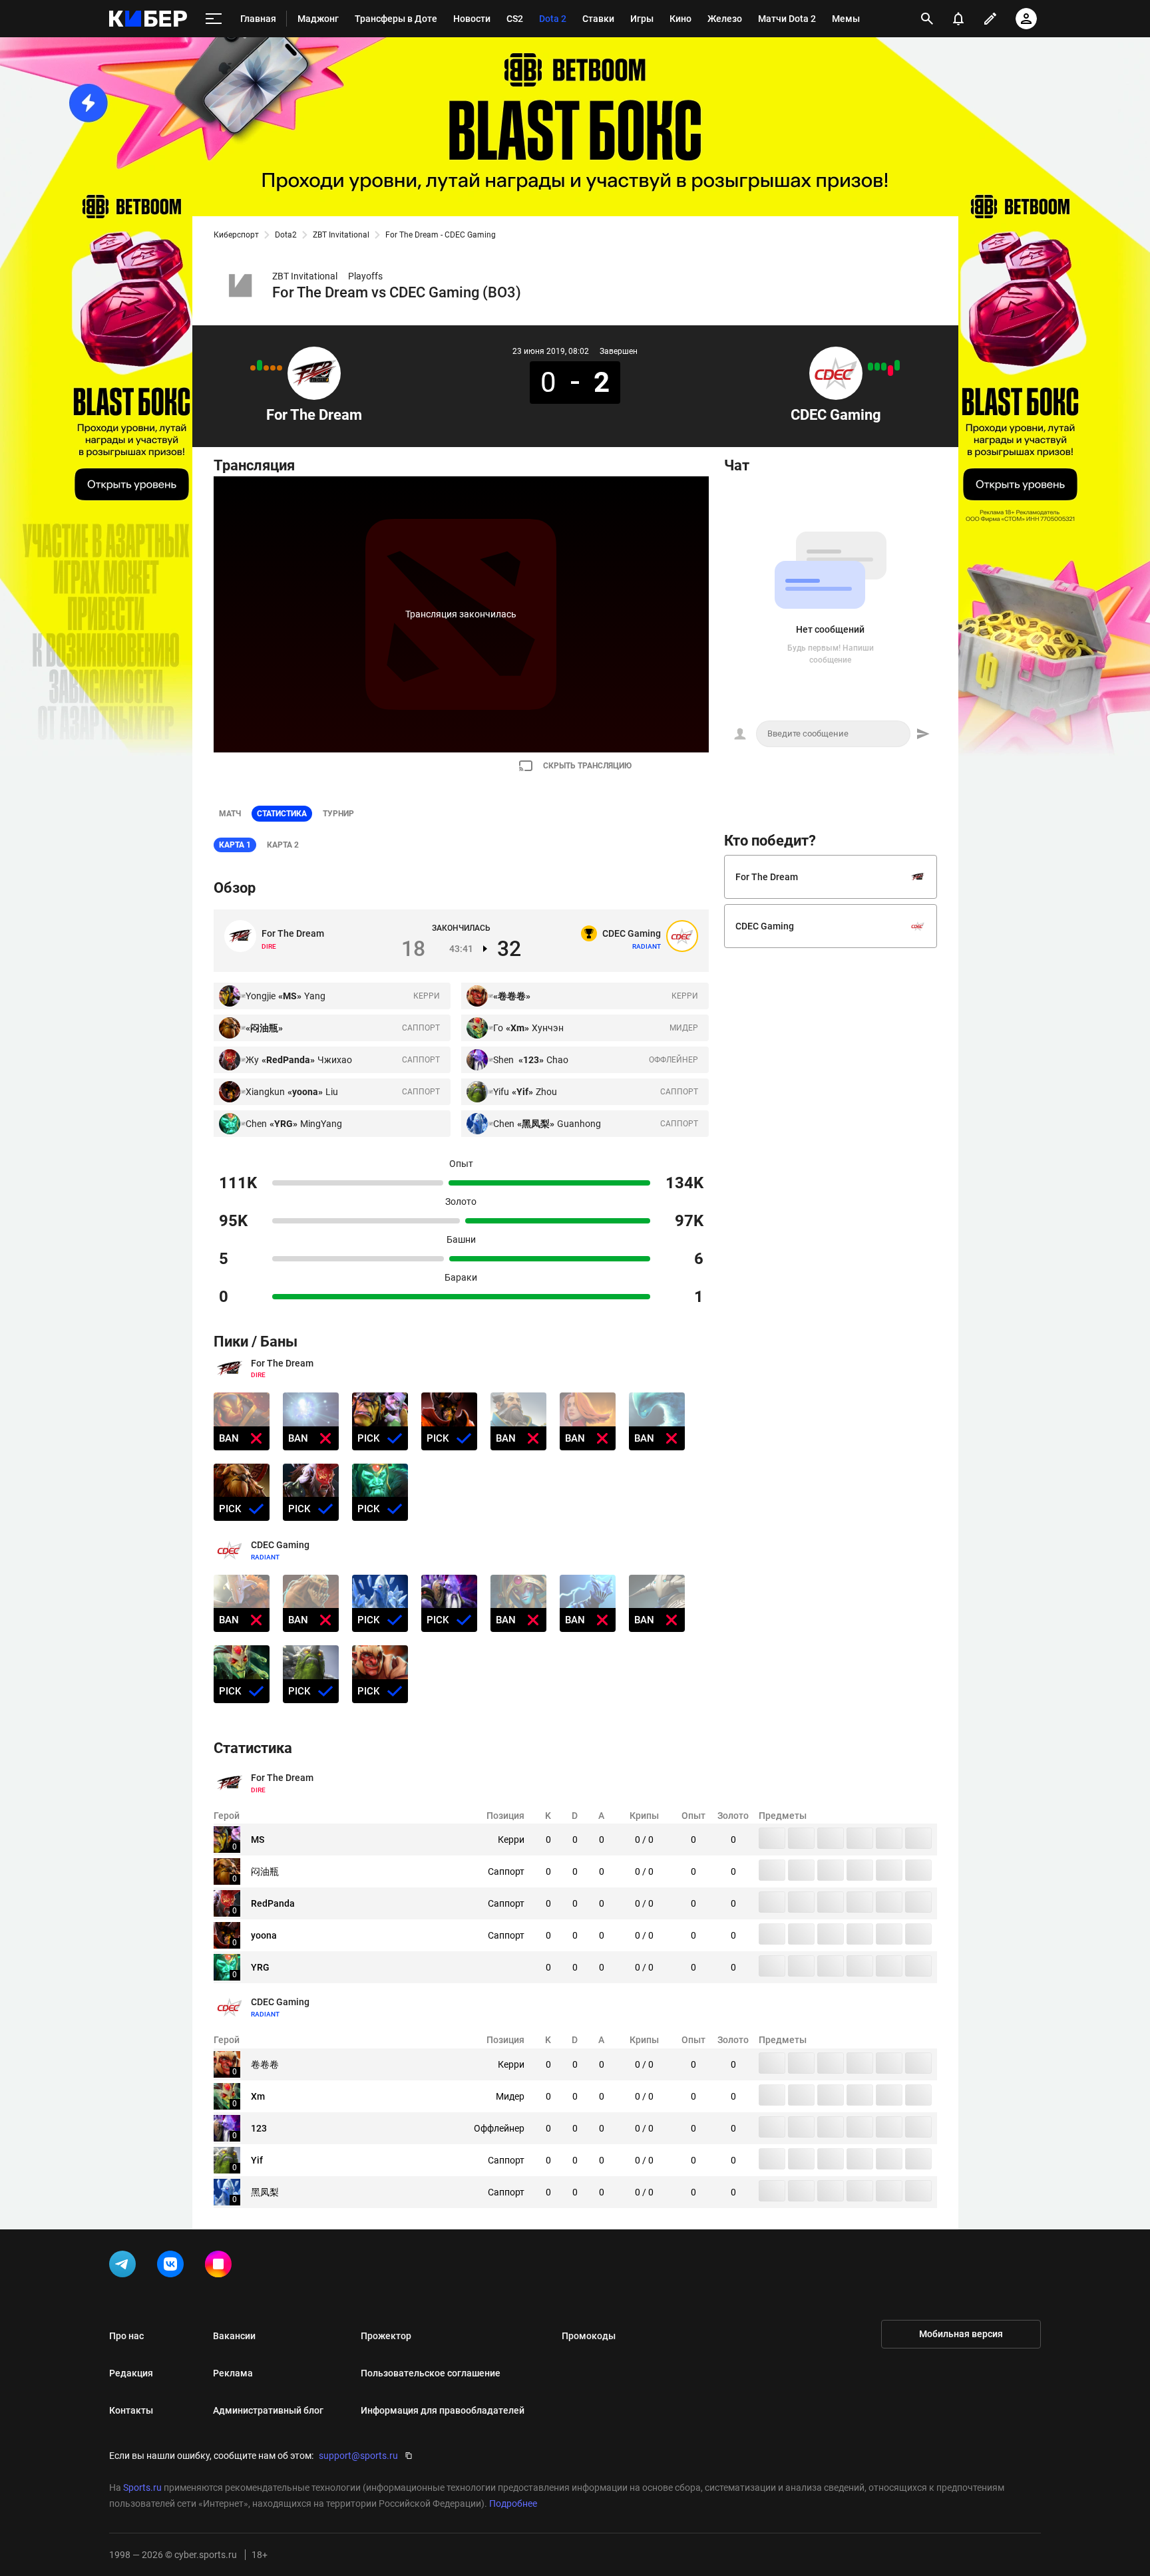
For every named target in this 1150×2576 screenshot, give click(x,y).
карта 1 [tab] (235, 845)
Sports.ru (142, 2488)
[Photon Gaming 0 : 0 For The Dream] (266, 368)
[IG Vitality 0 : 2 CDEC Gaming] (897, 365)
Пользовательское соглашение (431, 2373)
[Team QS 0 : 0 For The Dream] (253, 368)
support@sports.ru (358, 2456)
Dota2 (286, 235)
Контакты (131, 2410)
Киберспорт (236, 235)
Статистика (282, 814)
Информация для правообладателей (443, 2410)
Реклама (233, 2373)
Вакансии (234, 2336)
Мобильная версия (961, 2334)
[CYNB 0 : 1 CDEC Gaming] (870, 367)
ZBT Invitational (341, 235)
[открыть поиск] (927, 19)
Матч (230, 814)
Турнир (338, 814)
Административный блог (268, 2410)
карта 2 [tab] (283, 845)
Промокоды (589, 2336)
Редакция (131, 2373)
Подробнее (513, 2503)
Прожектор (386, 2336)
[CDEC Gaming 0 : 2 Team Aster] (890, 371)
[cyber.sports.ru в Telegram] (125, 2267)
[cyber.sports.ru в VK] (173, 2267)
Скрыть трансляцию (587, 766)
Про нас (126, 2336)
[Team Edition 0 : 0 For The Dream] (280, 368)
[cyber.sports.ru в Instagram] (221, 2267)
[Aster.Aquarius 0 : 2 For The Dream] (260, 365)
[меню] (214, 19)
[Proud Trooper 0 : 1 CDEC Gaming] (877, 367)
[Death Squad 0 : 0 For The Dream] (273, 368)
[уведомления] (958, 19)
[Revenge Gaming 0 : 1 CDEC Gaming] (884, 367)
